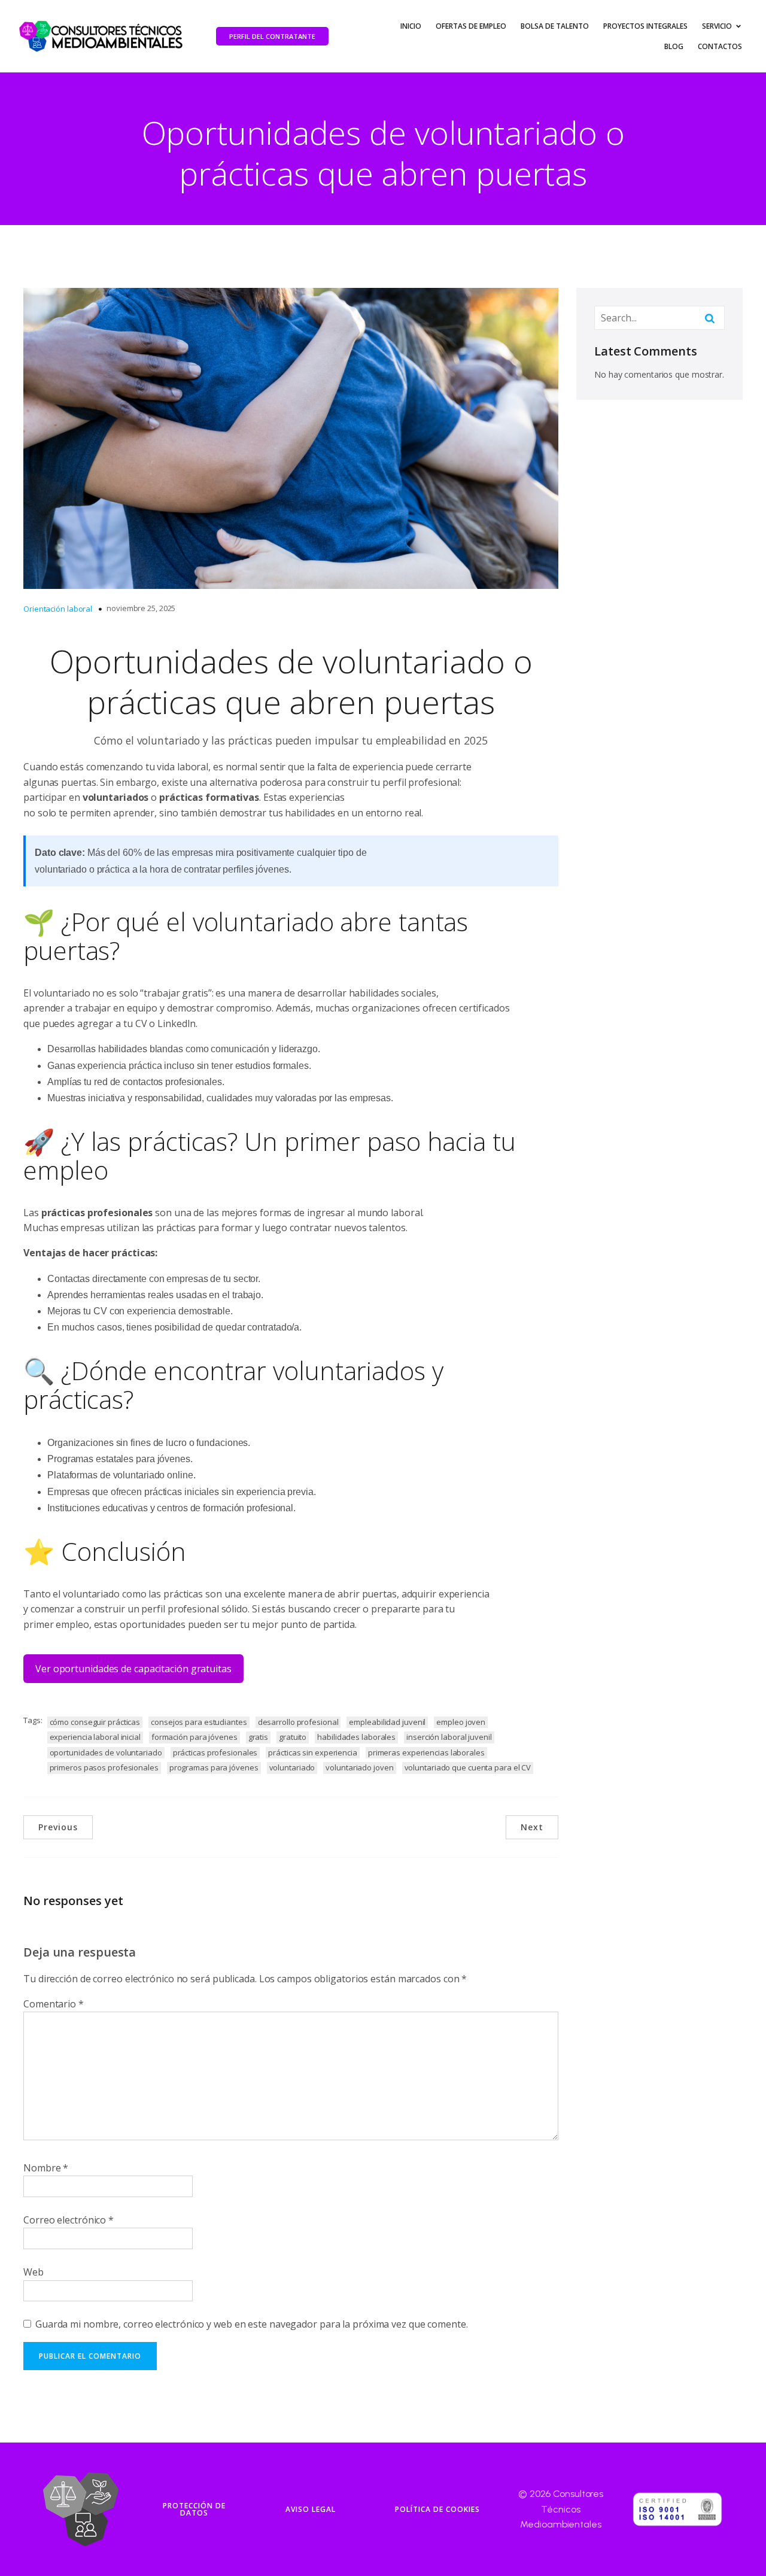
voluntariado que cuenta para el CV (468, 1767)
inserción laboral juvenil (449, 1737)
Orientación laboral (58, 609)
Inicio (411, 26)
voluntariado (292, 1767)
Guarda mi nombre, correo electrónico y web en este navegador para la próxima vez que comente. (252, 2324)
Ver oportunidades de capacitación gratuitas (133, 1669)
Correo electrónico (69, 2220)
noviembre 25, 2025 (141, 608)
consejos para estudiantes (199, 1722)
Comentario (54, 2004)
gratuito (293, 1737)
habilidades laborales (356, 1737)
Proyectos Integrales (645, 26)
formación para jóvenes (194, 1737)
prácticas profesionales (215, 1752)
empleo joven (461, 1722)
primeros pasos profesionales (104, 1767)
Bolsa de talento (555, 26)
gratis (258, 1737)
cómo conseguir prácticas (95, 1722)
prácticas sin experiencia (313, 1752)
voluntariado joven (359, 1767)
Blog (674, 46)
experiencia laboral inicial (95, 1737)
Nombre (46, 2168)
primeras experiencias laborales (426, 1752)
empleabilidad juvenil (387, 1722)
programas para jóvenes (214, 1767)
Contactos (720, 46)
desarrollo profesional (298, 1722)
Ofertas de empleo (471, 26)
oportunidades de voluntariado (106, 1752)
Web (34, 2272)
